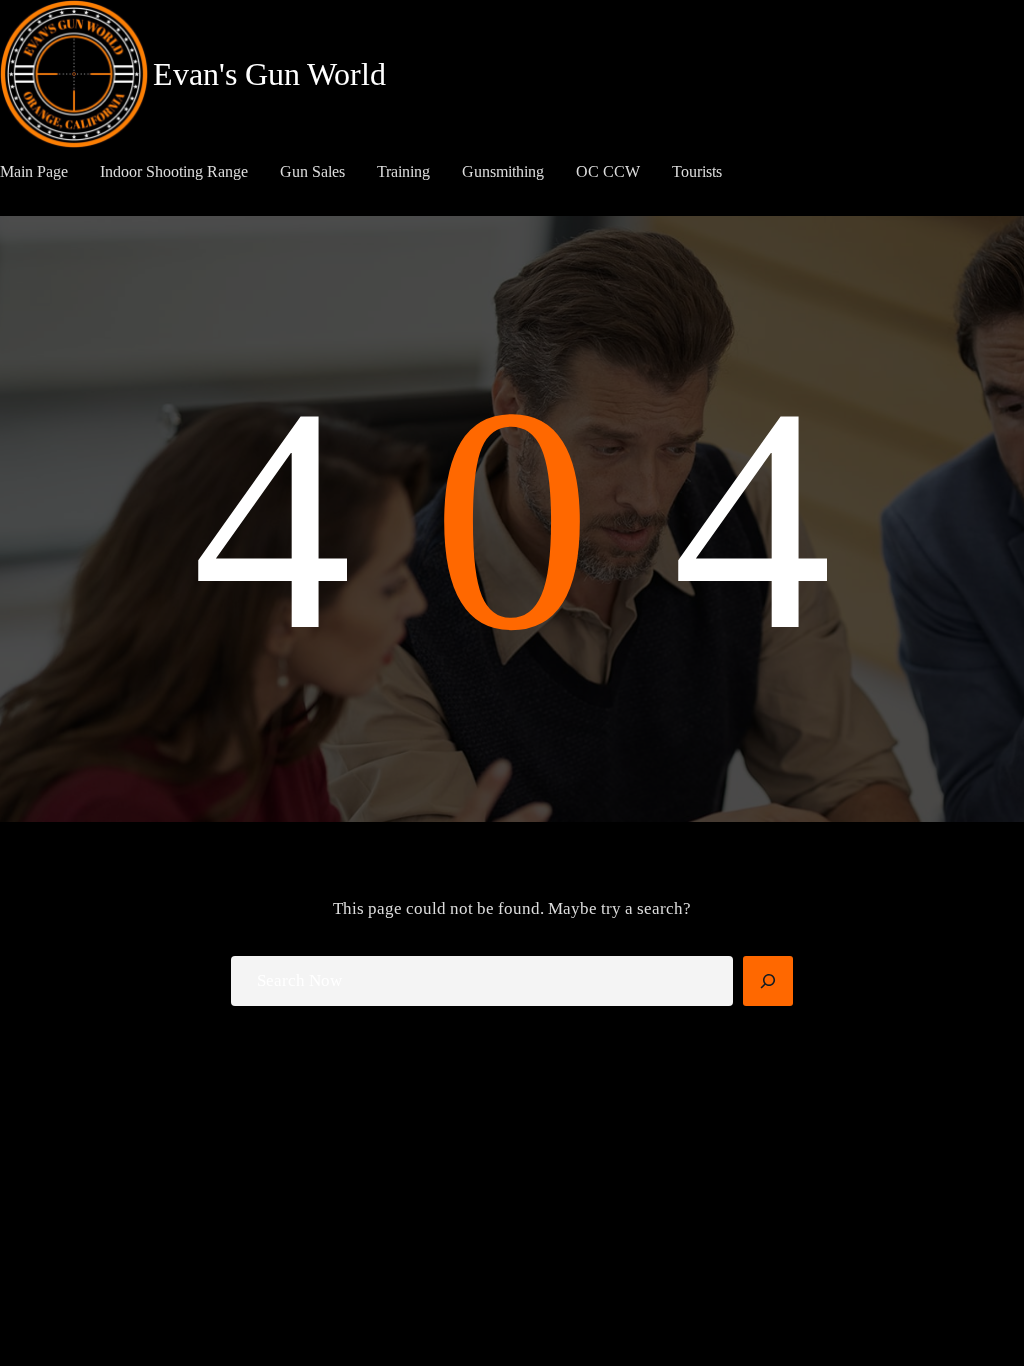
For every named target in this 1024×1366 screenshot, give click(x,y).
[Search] (768, 981)
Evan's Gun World (269, 74)
